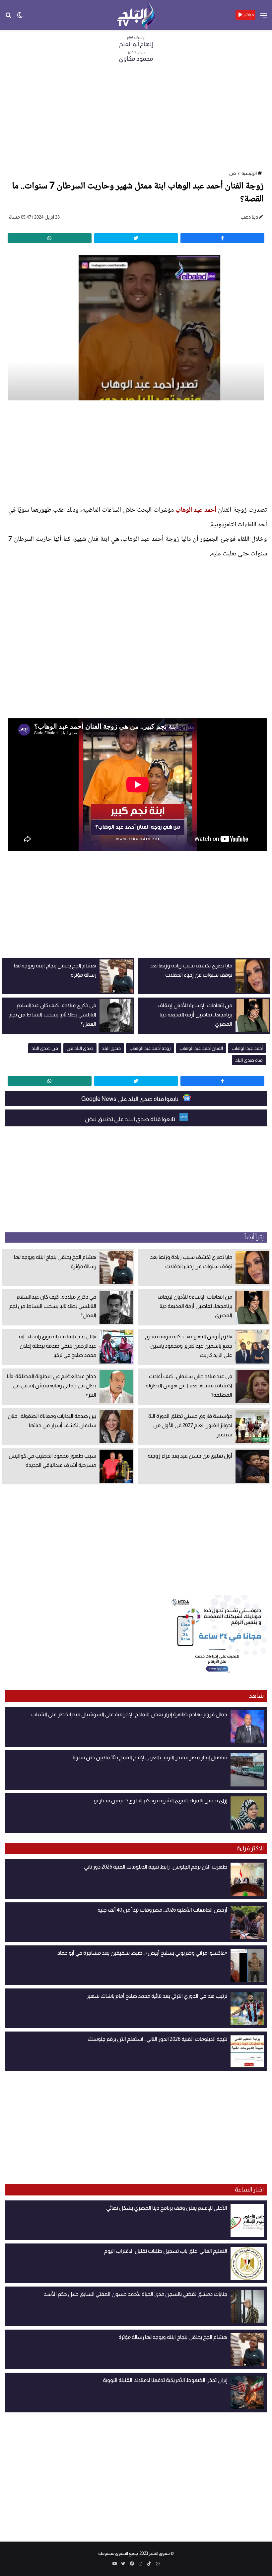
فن (233, 173)
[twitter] (136, 238)
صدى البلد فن (80, 1048)
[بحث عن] (8, 17)
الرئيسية (249, 173)
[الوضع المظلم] (20, 17)
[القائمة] (264, 18)
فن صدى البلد (45, 1048)
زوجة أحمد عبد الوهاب (150, 1048)
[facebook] (222, 238)
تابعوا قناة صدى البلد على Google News (130, 1099)
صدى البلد (111, 1048)
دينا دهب (249, 217)
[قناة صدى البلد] (136, 15)
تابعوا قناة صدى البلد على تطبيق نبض (130, 1119)
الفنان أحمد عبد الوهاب (201, 1048)
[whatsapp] (50, 238)
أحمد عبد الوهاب (196, 510)
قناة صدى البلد (249, 1060)
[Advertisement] (136, 119)
